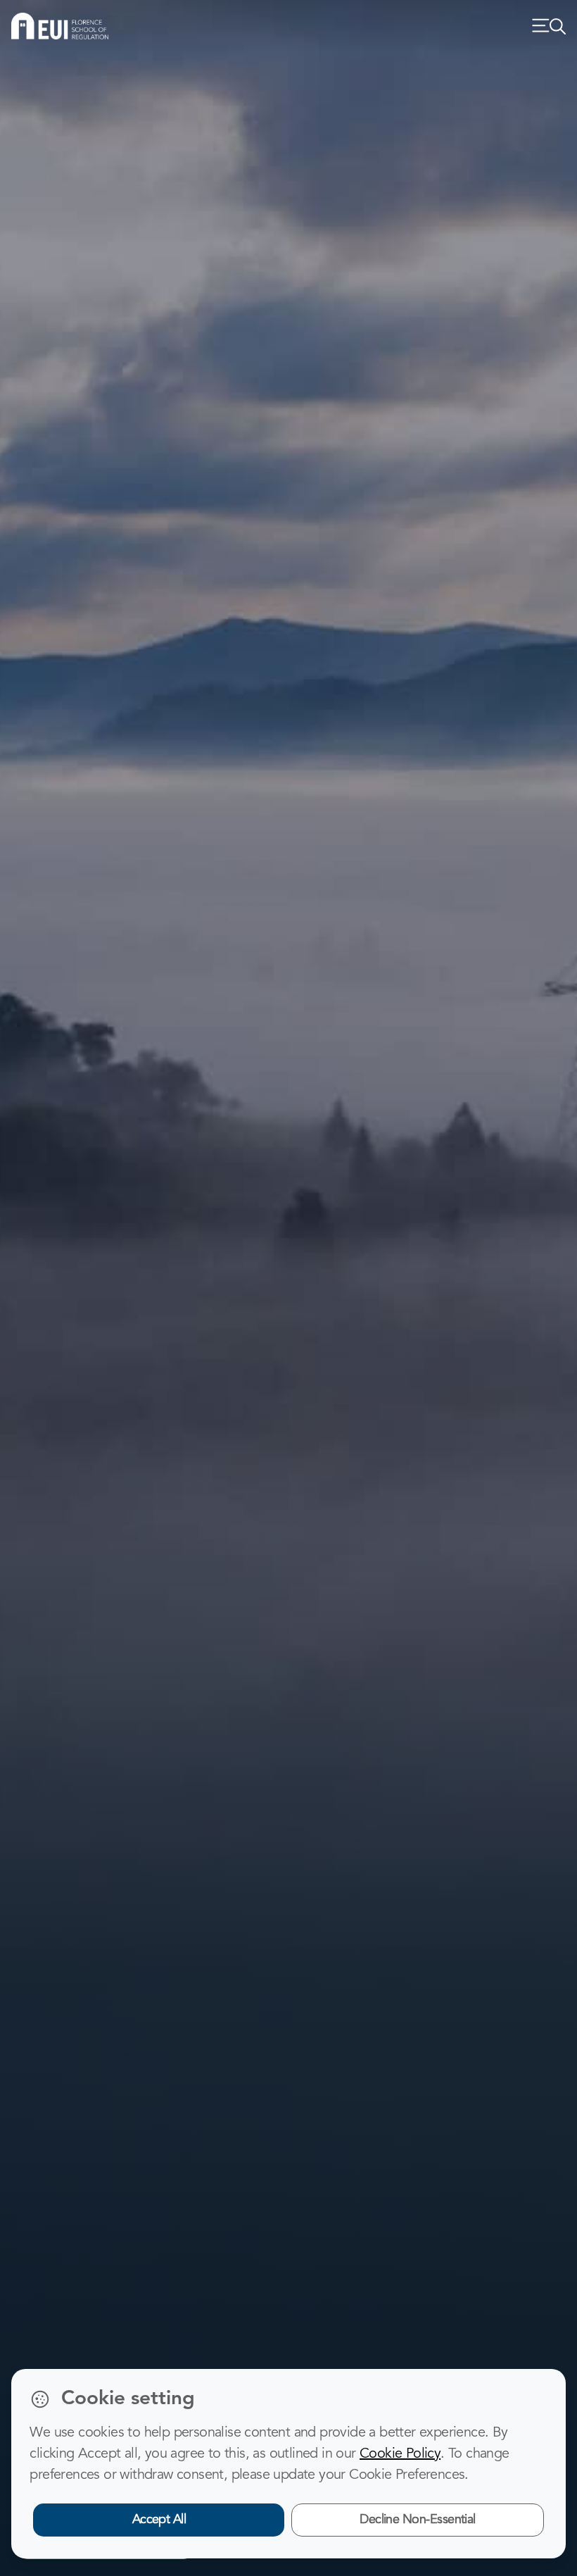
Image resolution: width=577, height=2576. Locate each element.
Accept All (159, 2520)
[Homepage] (60, 26)
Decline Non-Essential (418, 2520)
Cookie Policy (400, 2454)
